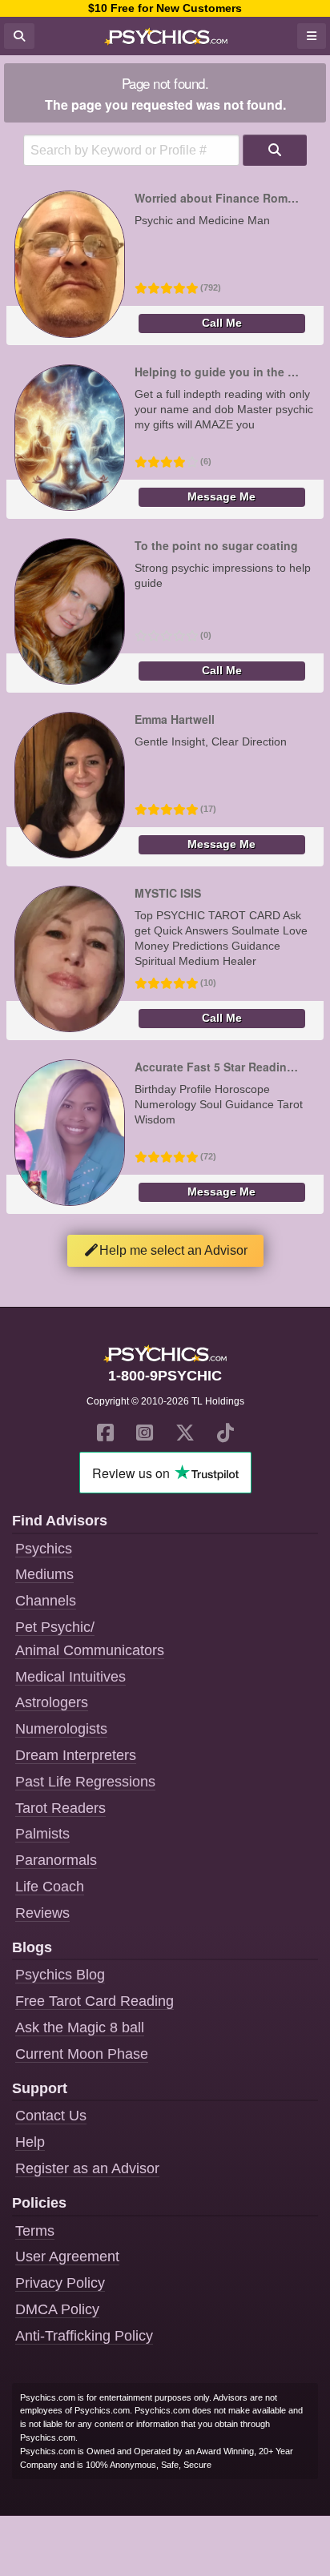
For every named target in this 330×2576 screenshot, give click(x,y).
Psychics (44, 1549)
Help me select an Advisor (173, 1250)
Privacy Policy (60, 2283)
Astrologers (52, 1702)
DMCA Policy (57, 2309)
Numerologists (61, 1729)
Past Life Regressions (85, 1782)
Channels (46, 1601)
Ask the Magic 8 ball (80, 2027)
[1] (275, 150)
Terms (35, 2231)
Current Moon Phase (82, 2054)
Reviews (42, 1913)
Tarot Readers (60, 1808)
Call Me (222, 323)
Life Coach (50, 1887)
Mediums (44, 1574)
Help (30, 2142)
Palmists (42, 1834)
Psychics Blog (60, 1975)
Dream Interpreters (76, 1755)
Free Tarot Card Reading (95, 2001)
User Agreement (67, 2257)
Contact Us (51, 2116)
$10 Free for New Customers (165, 8)
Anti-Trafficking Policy (84, 2336)
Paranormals (56, 1860)
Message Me (221, 497)
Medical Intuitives (70, 1677)
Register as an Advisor (87, 2168)
